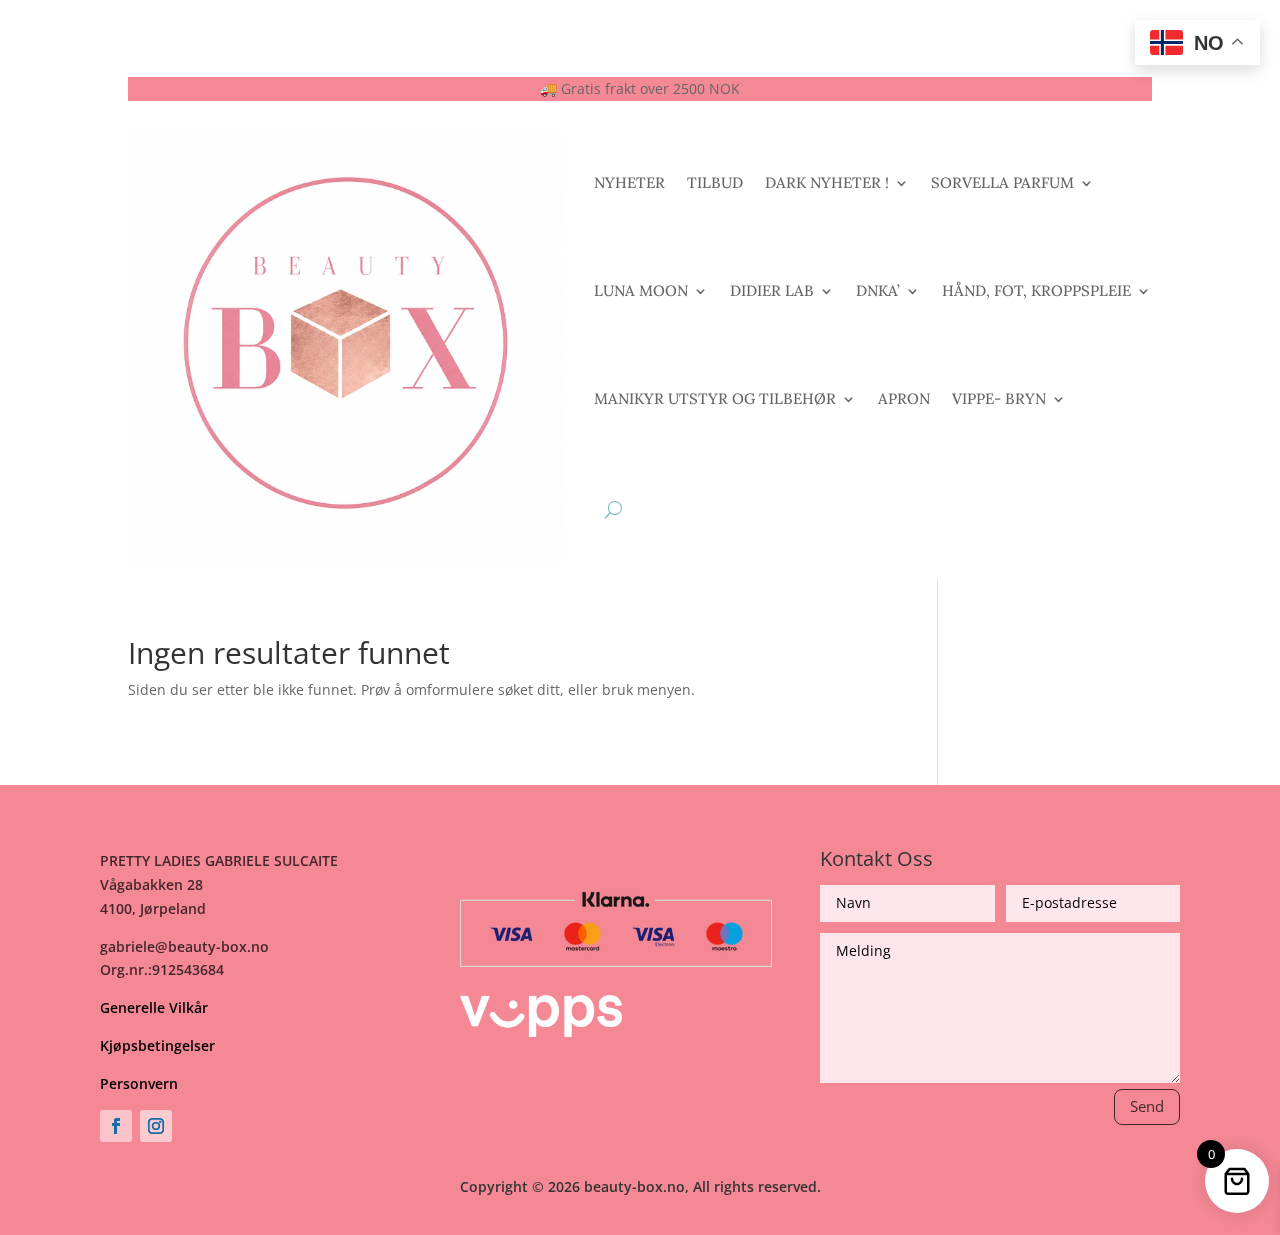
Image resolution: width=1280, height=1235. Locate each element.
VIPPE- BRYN (999, 398)
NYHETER (629, 182)
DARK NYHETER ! (827, 182)
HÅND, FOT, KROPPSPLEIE (1036, 290)
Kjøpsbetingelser (157, 1045)
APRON (904, 398)
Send (1147, 1106)
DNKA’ (878, 290)
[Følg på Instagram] (156, 1126)
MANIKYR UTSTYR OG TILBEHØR (715, 398)
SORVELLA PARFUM (1002, 182)
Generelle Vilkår (154, 1007)
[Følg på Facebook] (116, 1126)
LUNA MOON (641, 290)
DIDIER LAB (772, 290)
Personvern (139, 1083)
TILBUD (715, 182)
